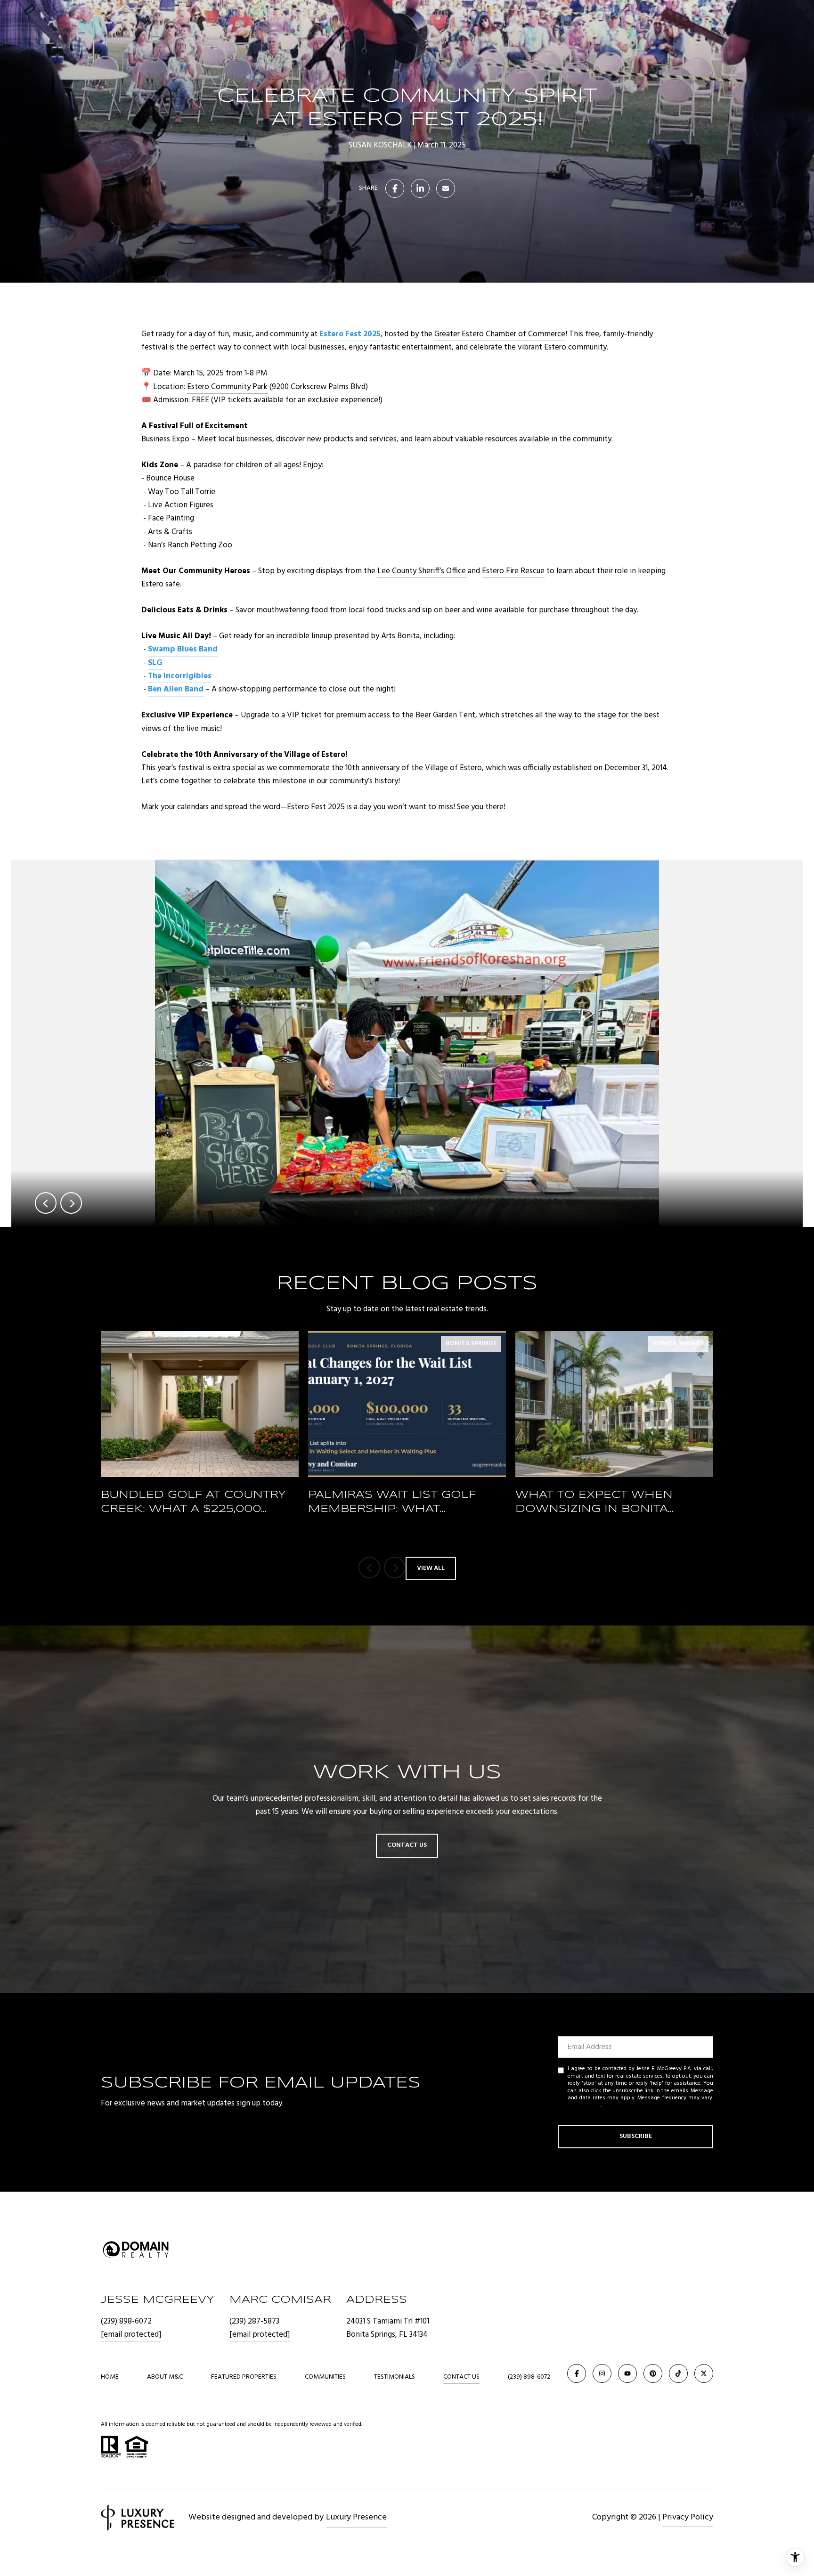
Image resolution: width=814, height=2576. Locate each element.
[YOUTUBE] (627, 2373)
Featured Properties (244, 2377)
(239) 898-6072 (126, 2321)
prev (46, 1203)
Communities (325, 2377)
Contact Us (461, 2377)
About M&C (165, 2377)
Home (110, 2377)
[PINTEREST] (653, 2373)
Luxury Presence (356, 2517)
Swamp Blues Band (183, 649)
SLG (155, 663)
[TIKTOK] (678, 2373)
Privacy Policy (584, 2105)
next (71, 1203)
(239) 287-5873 (254, 2321)
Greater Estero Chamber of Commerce (500, 334)
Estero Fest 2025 (350, 334)
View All (431, 1568)
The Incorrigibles (180, 676)
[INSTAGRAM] (602, 2373)
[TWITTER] (704, 2373)
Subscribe (636, 2136)
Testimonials (395, 2377)
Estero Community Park (227, 387)
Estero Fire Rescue (513, 571)
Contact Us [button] (407, 1845)
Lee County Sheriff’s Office (422, 571)
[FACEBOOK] (577, 2373)
